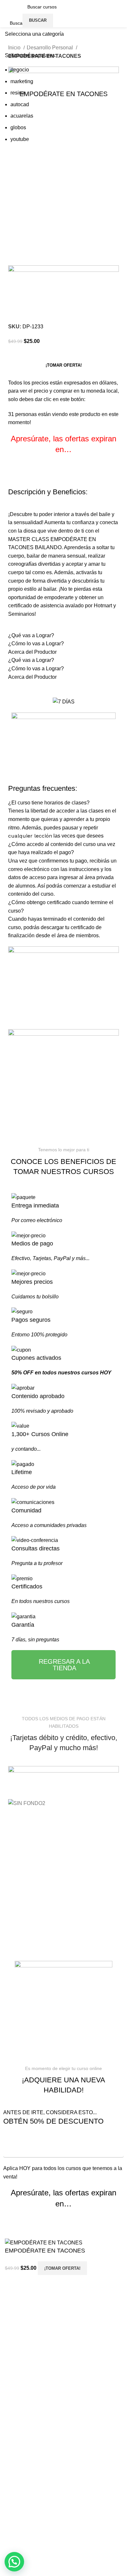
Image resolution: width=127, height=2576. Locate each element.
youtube (20, 139)
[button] (14, 2562)
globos (18, 127)
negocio (20, 70)
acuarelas (22, 116)
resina (18, 93)
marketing (22, 81)
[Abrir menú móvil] (17, 14)
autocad (20, 104)
